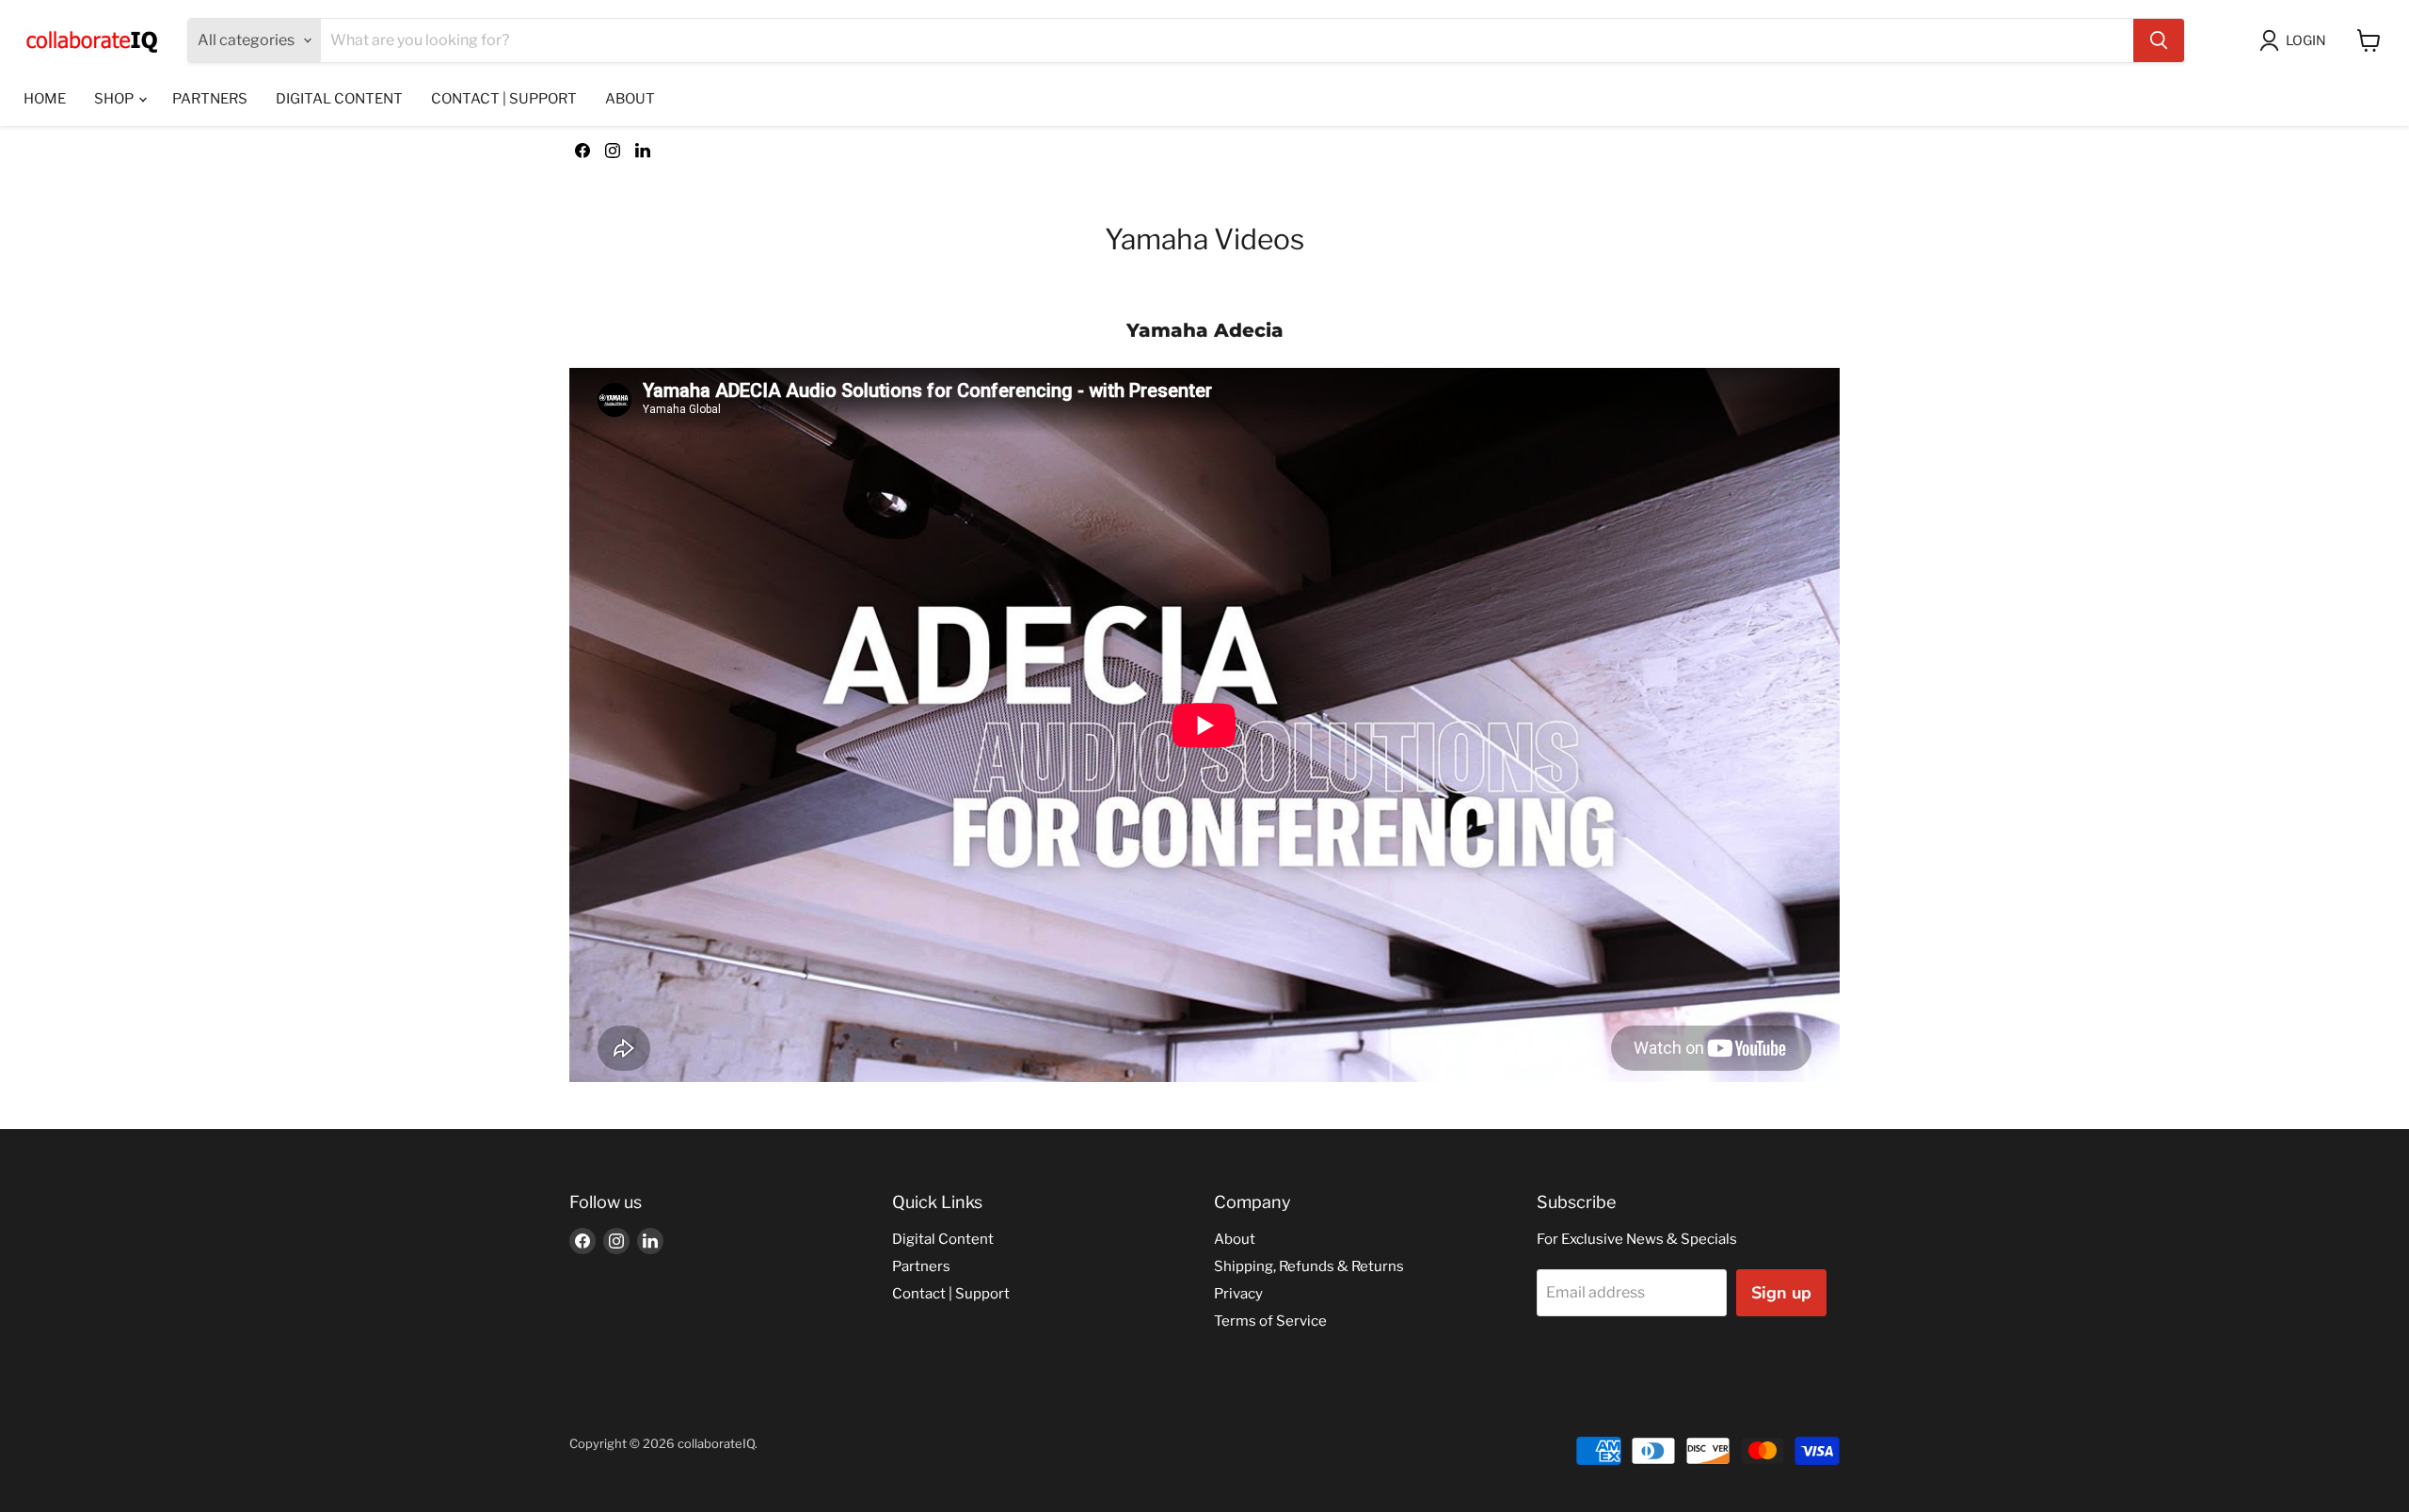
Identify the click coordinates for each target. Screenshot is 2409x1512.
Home (45, 99)
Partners (210, 99)
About (630, 99)
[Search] (2159, 40)
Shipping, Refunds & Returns (1309, 1266)
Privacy (1238, 1294)
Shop (115, 99)
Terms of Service (1270, 1321)
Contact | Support (504, 99)
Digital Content (339, 99)
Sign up (1781, 1293)
